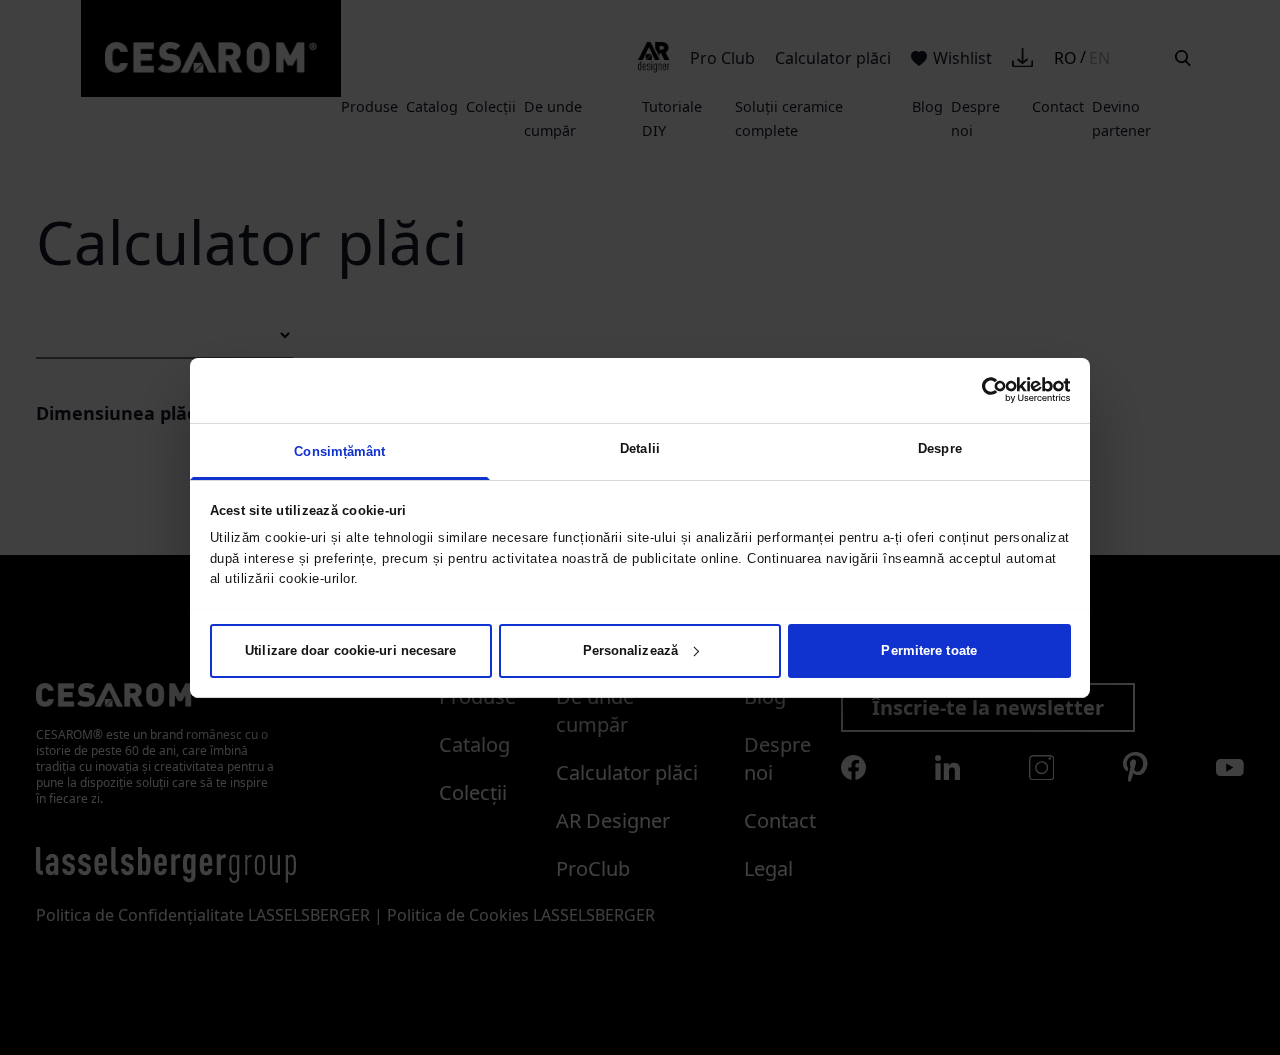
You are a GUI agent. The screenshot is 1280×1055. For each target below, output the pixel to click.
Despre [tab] (940, 447)
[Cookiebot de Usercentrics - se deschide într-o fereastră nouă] (983, 390)
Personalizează (630, 649)
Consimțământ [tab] (339, 450)
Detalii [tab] (640, 447)
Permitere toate (929, 649)
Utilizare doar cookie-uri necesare (350, 649)
